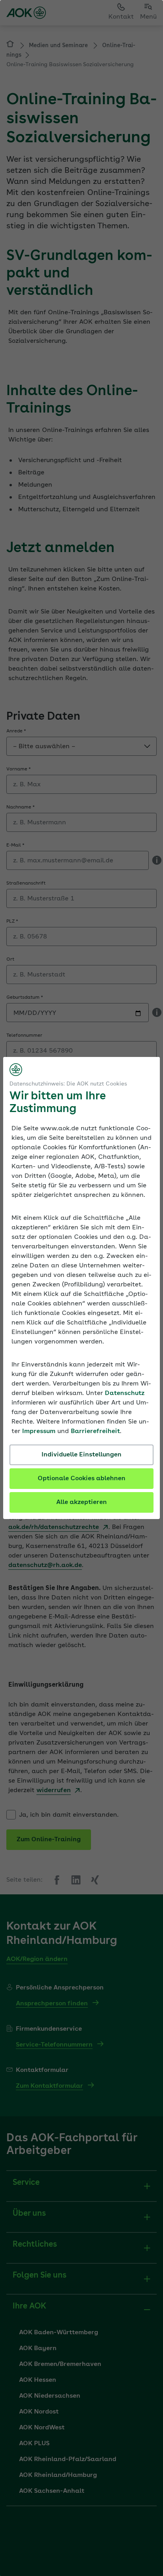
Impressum (39, 1431)
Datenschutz (125, 1393)
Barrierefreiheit (95, 1431)
